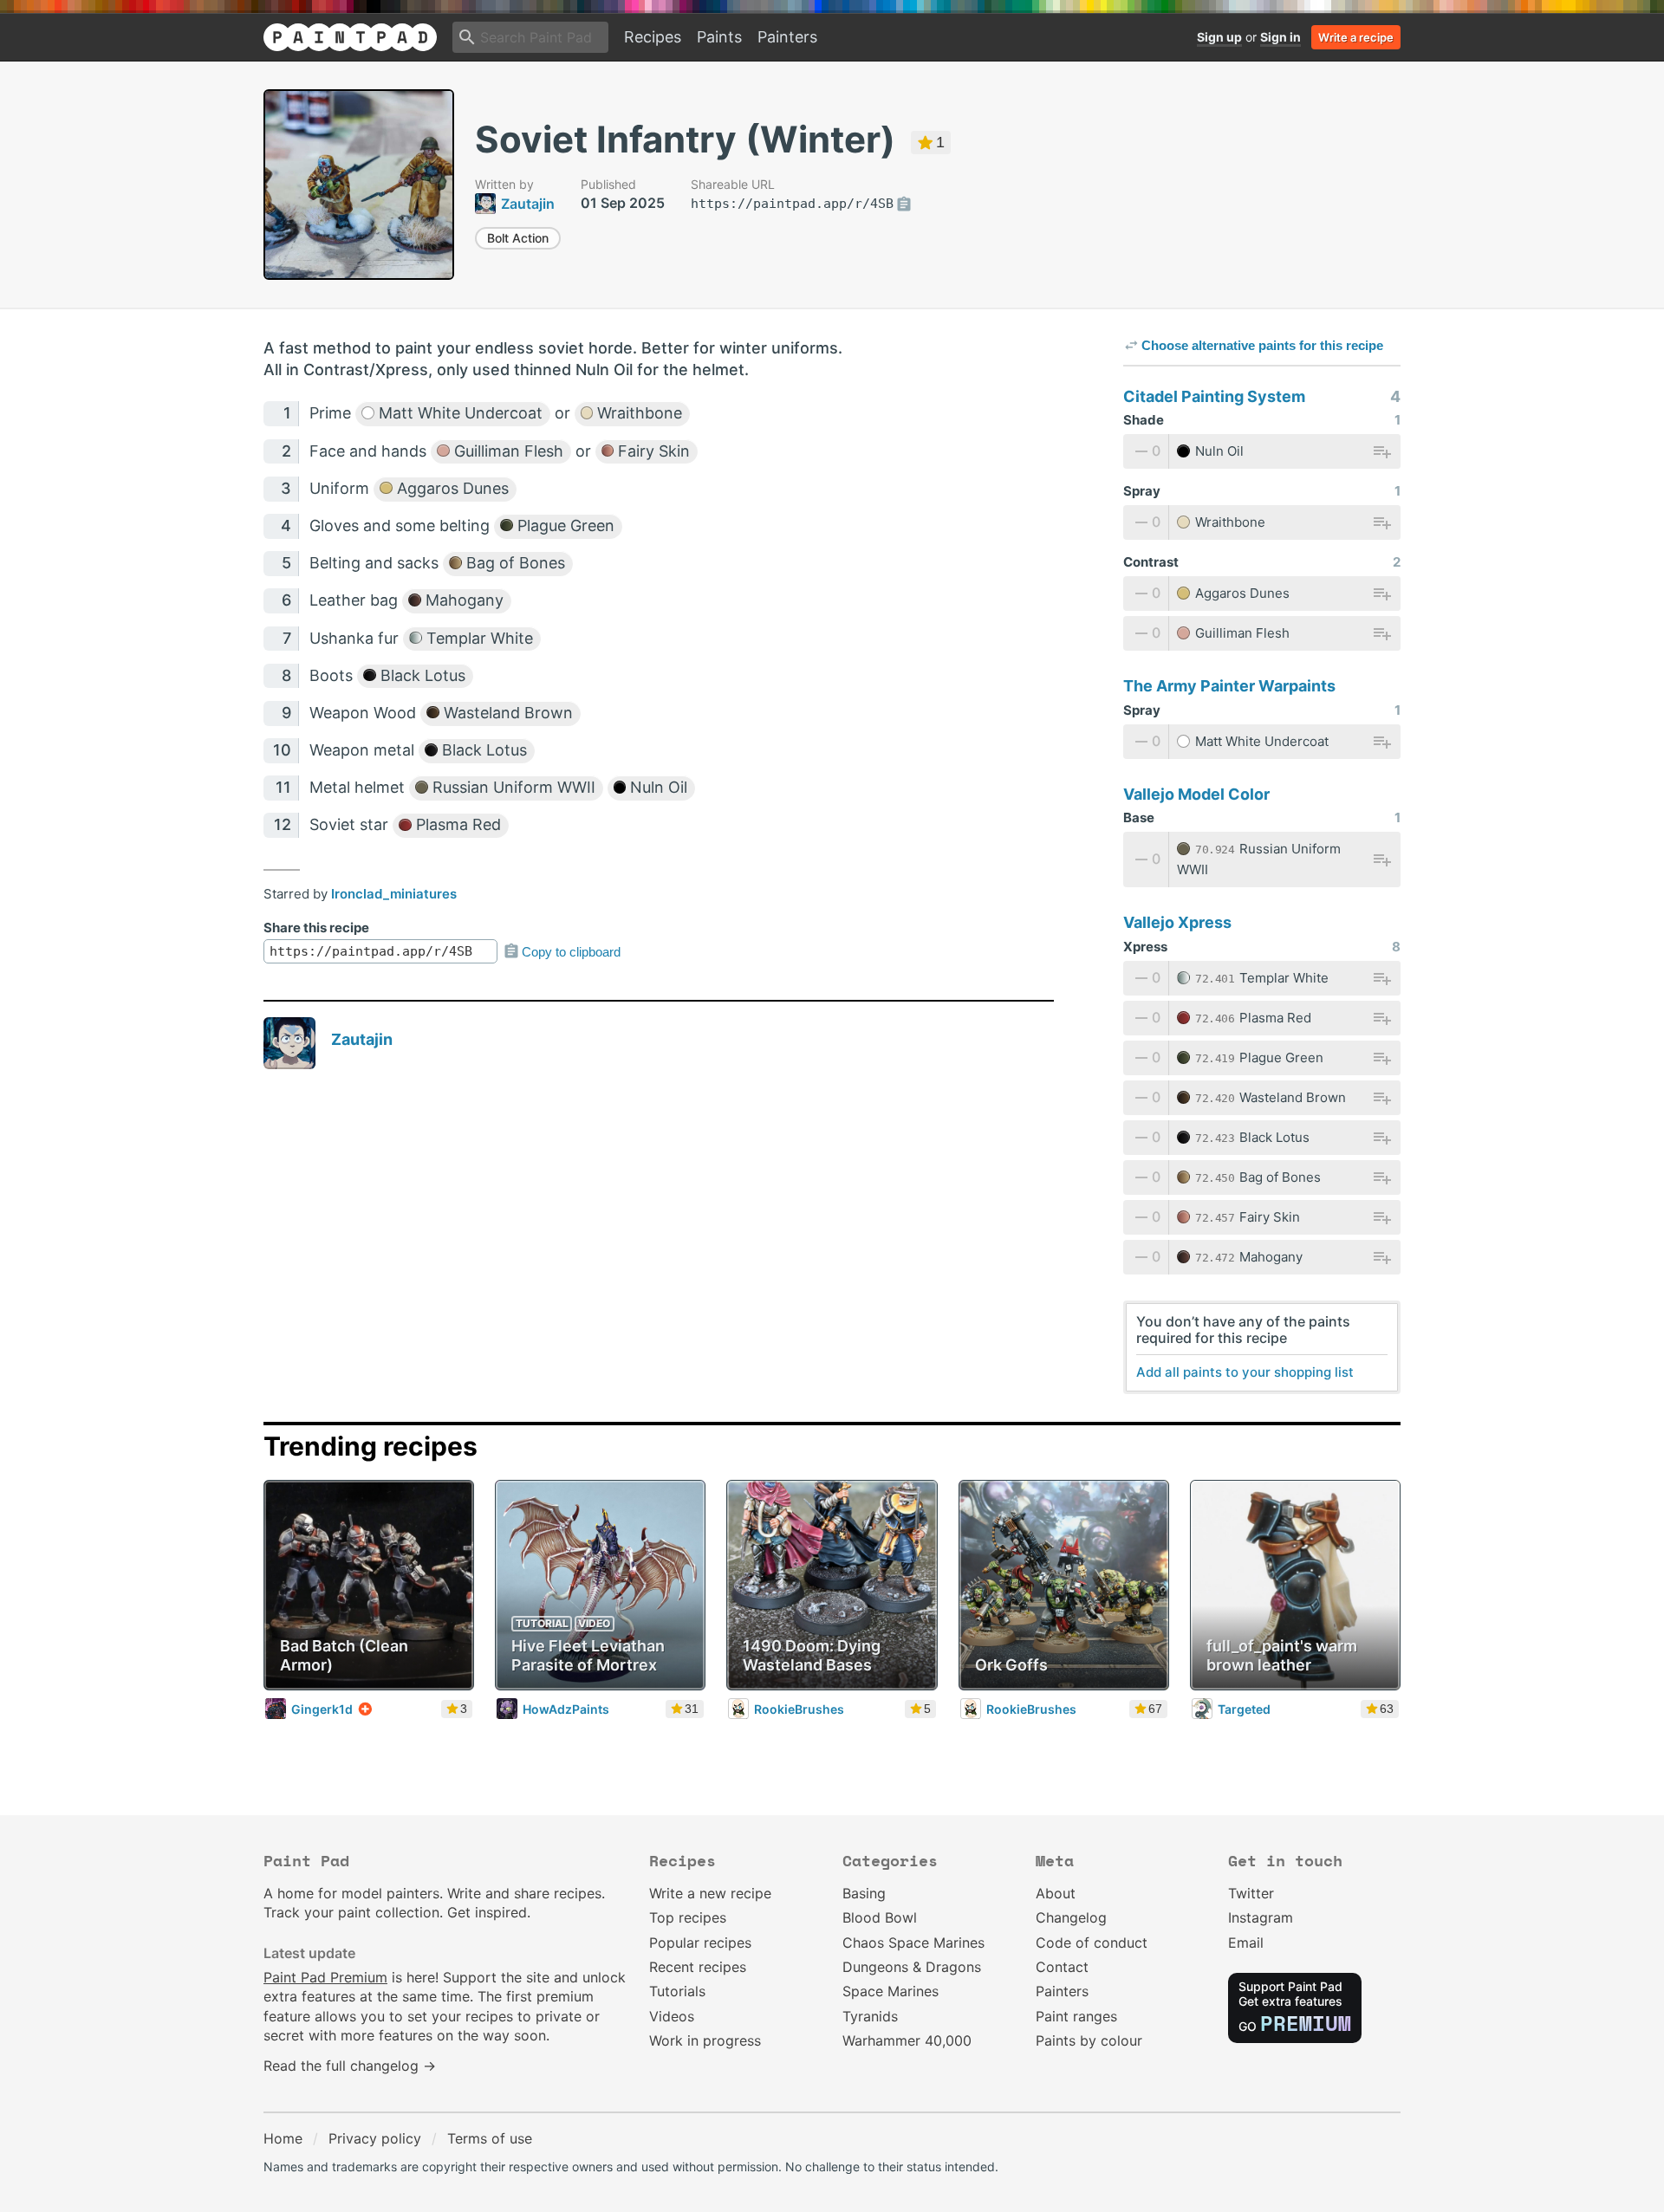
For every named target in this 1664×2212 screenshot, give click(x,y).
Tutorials (677, 1991)
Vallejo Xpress (1177, 922)
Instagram (1261, 1917)
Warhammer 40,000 (907, 2040)
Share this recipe (316, 928)
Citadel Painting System (1214, 396)
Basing (864, 1893)
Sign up (1219, 37)
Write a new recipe (710, 1893)
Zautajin (362, 1039)
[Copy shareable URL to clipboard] (904, 204)
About (1056, 1893)
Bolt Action (518, 238)
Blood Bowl (880, 1917)
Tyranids (870, 2016)
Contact (1062, 1967)
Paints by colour (1089, 2040)
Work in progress (705, 2040)
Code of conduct (1092, 1943)
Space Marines (890, 1991)
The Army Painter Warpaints (1229, 686)
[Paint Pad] (350, 37)
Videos (672, 2016)
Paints (719, 37)
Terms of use (490, 2138)
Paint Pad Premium (325, 1977)
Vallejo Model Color (1196, 794)
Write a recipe (1356, 37)
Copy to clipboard (571, 952)
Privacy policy (375, 2138)
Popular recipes (700, 1943)
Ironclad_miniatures (394, 894)
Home (283, 2138)
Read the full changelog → (350, 2066)
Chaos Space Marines (913, 1943)
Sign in (1280, 37)
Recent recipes (698, 1967)
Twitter (1251, 1893)
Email (1246, 1943)
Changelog (1071, 1917)
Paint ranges (1076, 2016)
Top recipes (688, 1917)
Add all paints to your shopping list (1245, 1372)
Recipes (653, 37)
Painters (787, 37)
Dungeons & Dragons (912, 1967)
